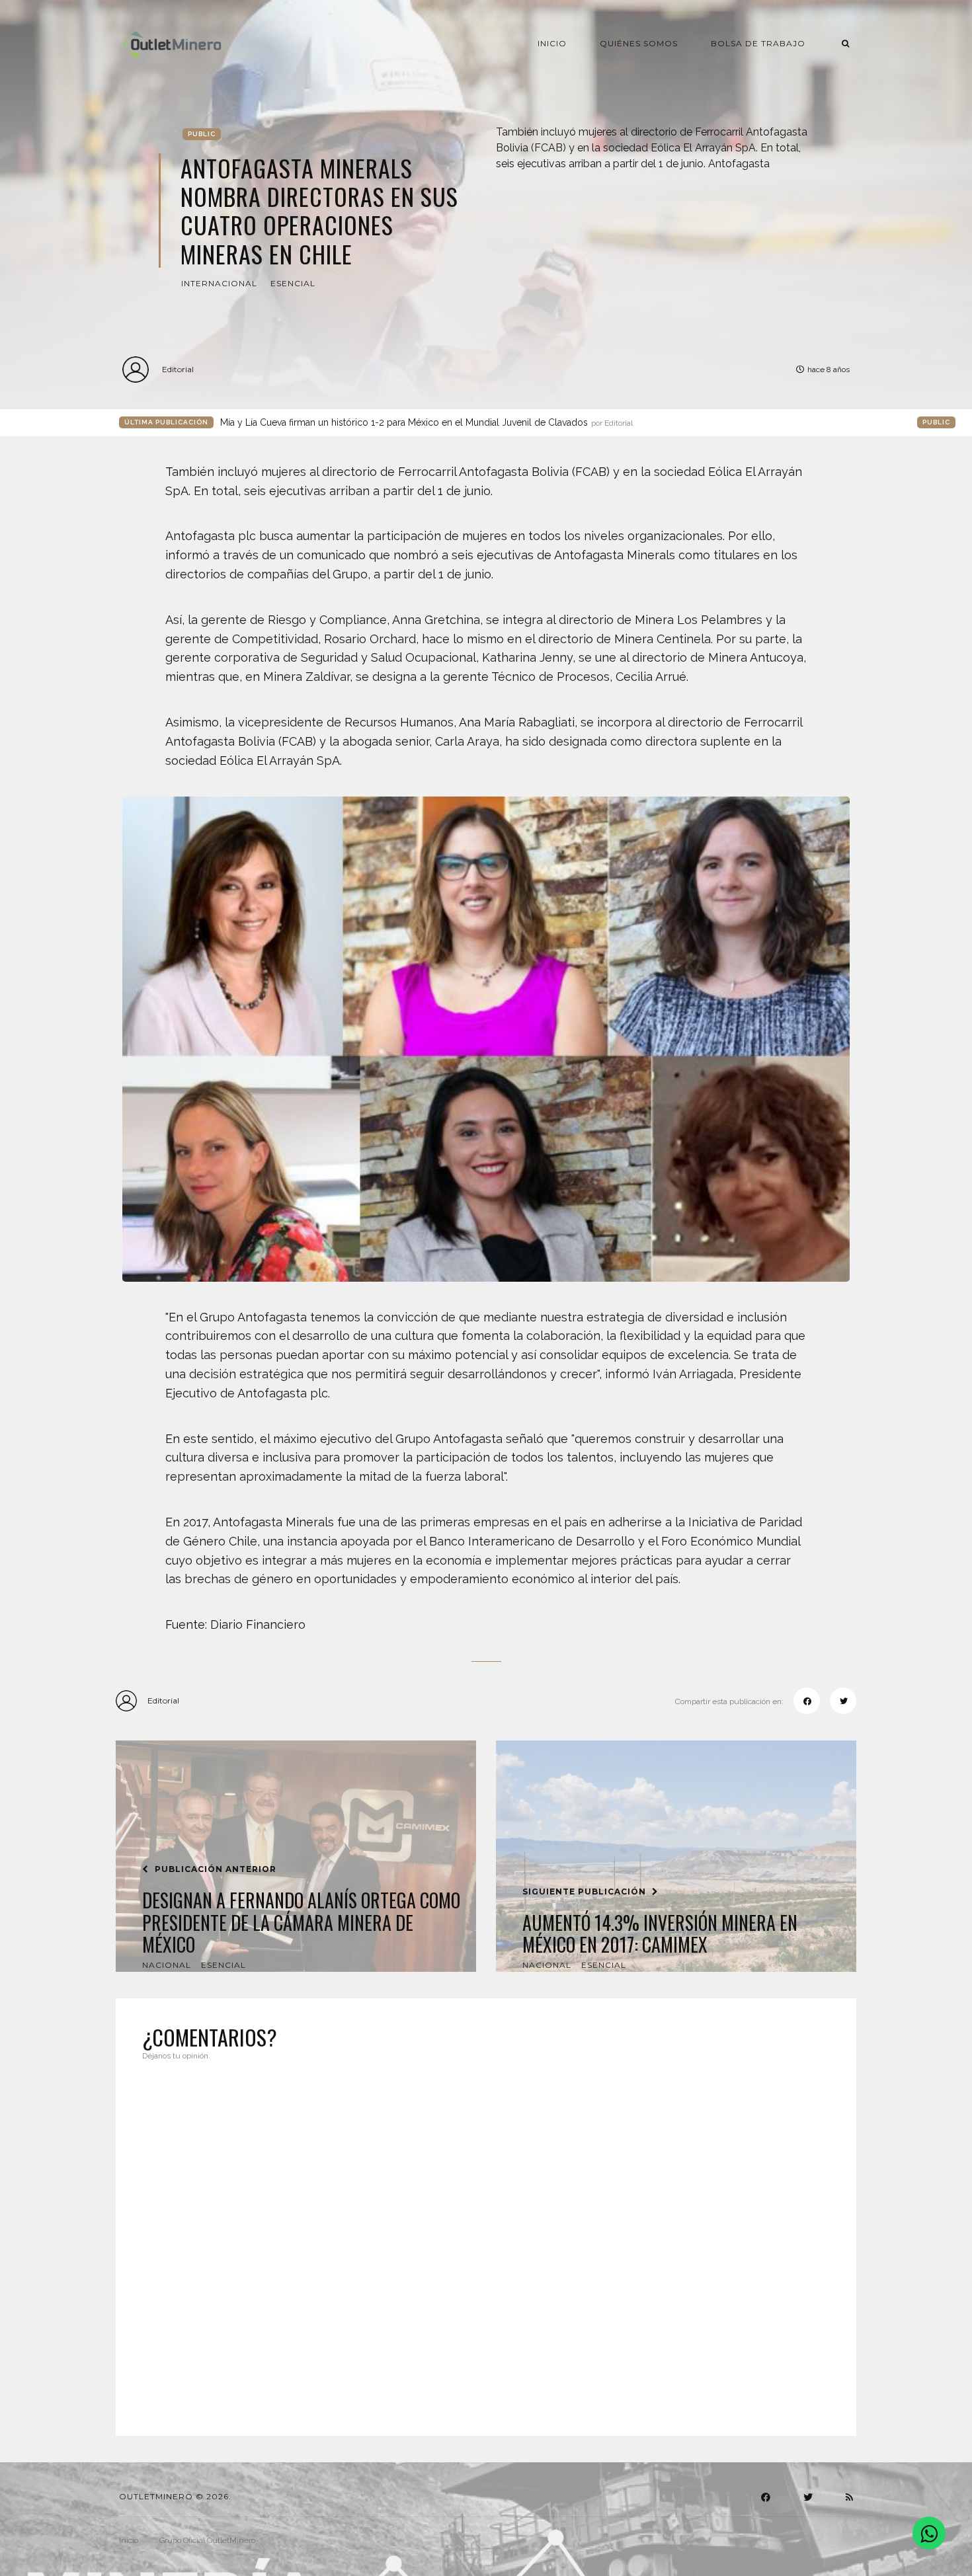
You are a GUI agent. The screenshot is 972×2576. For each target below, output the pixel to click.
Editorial (178, 369)
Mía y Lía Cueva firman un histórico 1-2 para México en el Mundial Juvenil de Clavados (426, 422)
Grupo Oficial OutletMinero (207, 2540)
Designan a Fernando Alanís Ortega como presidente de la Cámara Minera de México (301, 1923)
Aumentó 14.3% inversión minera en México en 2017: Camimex (660, 1934)
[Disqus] (486, 2240)
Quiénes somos (639, 43)
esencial (293, 283)
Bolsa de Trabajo (758, 43)
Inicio (552, 43)
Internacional (219, 283)
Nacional (167, 1965)
